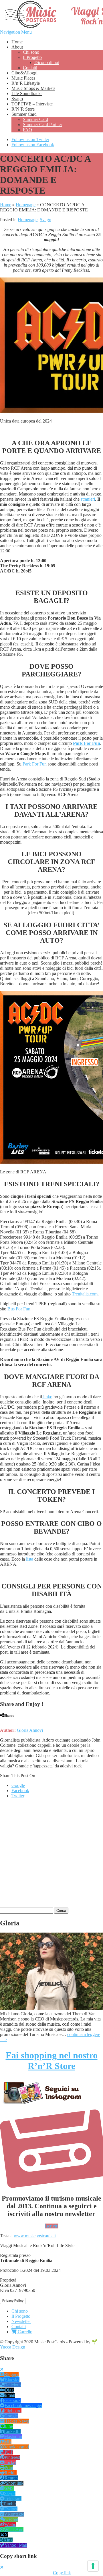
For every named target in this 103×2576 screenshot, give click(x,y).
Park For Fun (87, 743)
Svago (17, 99)
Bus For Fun (19, 1309)
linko (47, 1397)
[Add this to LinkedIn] (12, 1720)
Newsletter (21, 2321)
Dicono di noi (47, 62)
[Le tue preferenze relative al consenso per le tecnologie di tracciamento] (93, 2566)
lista (30, 1559)
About (17, 47)
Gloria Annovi (30, 1730)
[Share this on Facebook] (1, 1720)
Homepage (26, 205)
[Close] (2, 2369)
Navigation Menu (16, 32)
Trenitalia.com (85, 1294)
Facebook (20, 1791)
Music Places (23, 78)
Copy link (62, 2573)
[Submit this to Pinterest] (17, 1720)
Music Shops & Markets (33, 88)
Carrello (24, 2332)
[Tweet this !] (6, 1720)
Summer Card (24, 114)
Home (17, 42)
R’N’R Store (23, 109)
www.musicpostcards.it (35, 2236)
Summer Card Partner (42, 125)
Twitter (18, 1796)
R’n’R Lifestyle (26, 83)
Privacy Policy (13, 2301)
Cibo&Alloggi (24, 73)
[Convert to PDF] (29, 1720)
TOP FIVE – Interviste (32, 104)
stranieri (88, 499)
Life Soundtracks (27, 93)
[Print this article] (23, 1720)
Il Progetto (32, 57)
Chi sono (31, 52)
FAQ (27, 130)
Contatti (30, 68)
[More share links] (34, 1720)
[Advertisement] (51, 1855)
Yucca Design (13, 2347)
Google (18, 1785)
